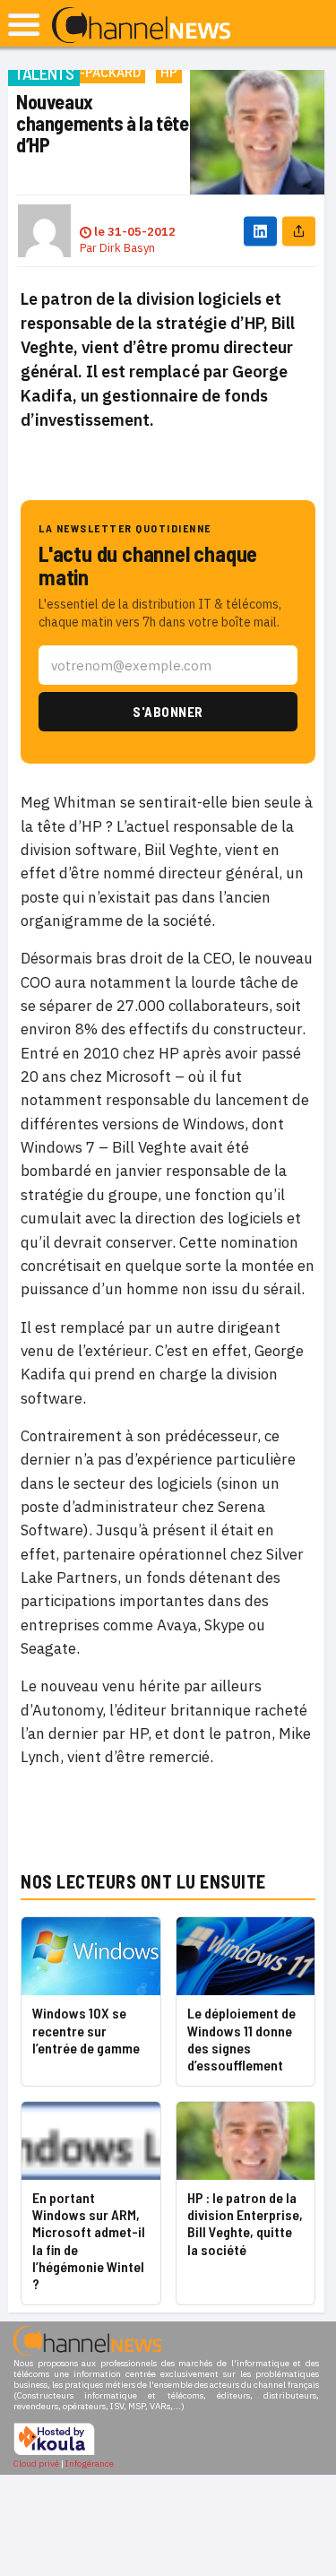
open (24, 25)
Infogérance (90, 2464)
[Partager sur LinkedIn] (260, 231)
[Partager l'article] (299, 231)
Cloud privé (36, 2464)
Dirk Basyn (127, 248)
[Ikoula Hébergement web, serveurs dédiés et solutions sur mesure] (54, 2453)
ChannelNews (141, 26)
